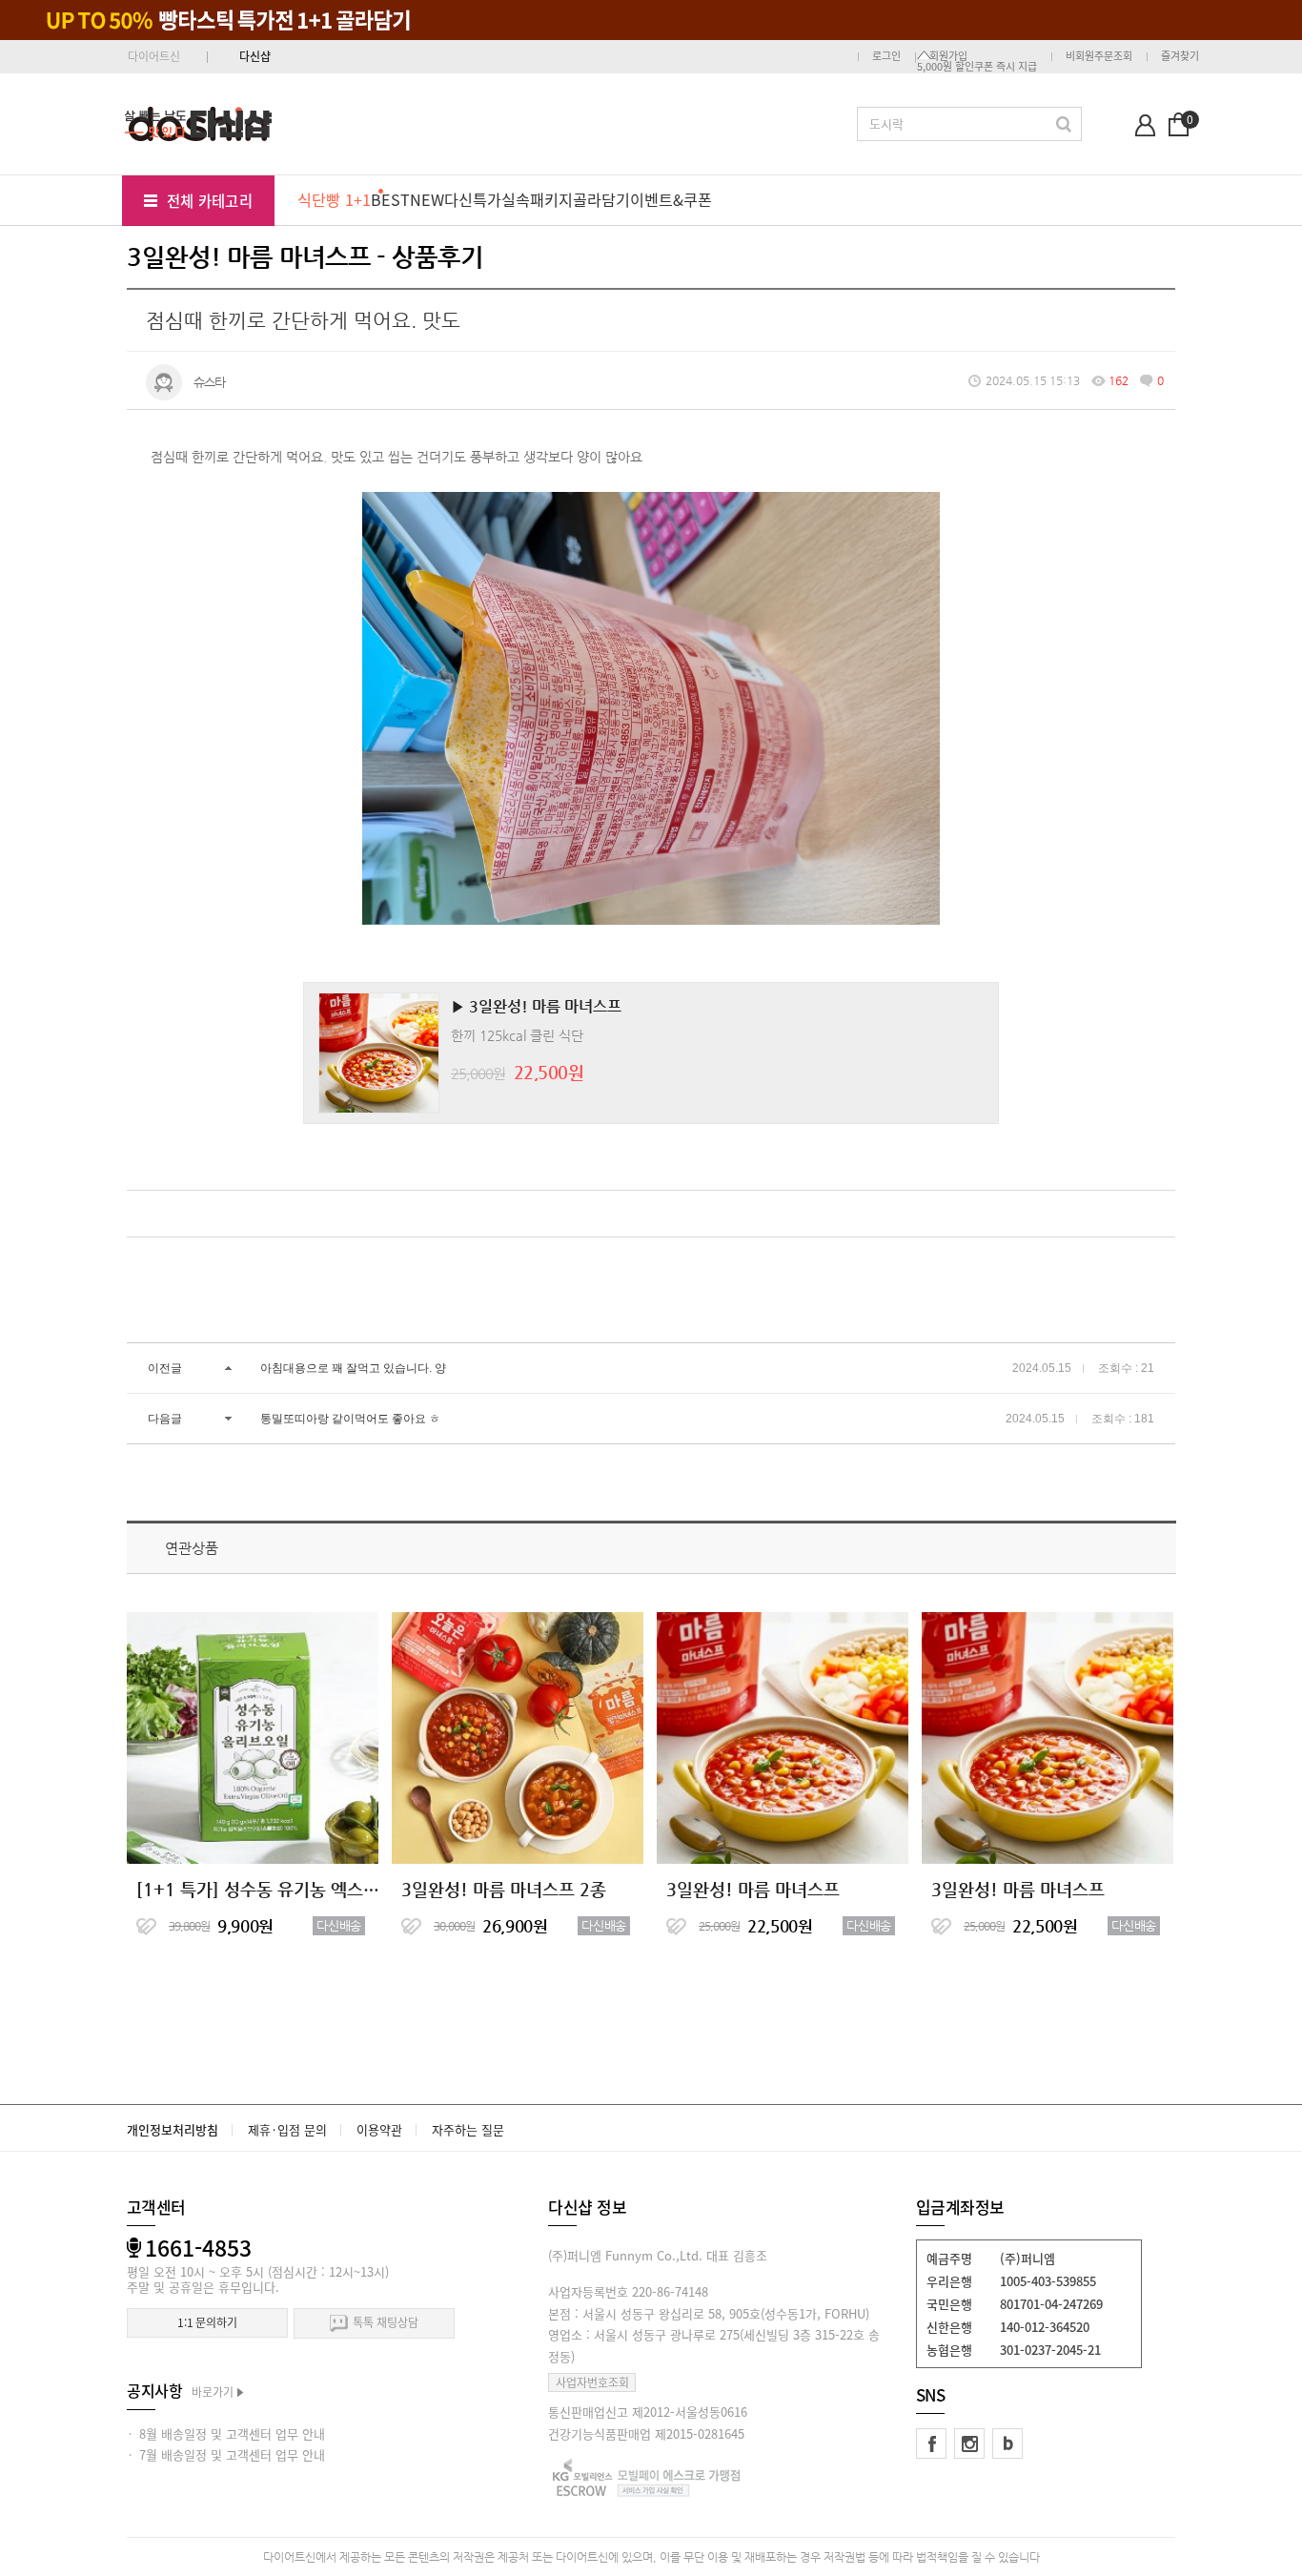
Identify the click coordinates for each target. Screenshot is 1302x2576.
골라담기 (601, 199)
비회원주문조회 (1099, 56)
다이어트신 (154, 56)
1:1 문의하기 (207, 2322)
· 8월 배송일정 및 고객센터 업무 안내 (226, 2433)
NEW (427, 199)
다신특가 (473, 199)
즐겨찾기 (1180, 56)
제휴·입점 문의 (287, 2129)
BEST (390, 199)
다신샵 (255, 56)
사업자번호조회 (592, 2382)
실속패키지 (537, 199)
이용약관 (379, 2129)
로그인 (886, 56)
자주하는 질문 (468, 2129)
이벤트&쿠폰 (671, 199)
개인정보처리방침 (173, 2129)
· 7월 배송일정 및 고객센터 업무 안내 (226, 2454)
